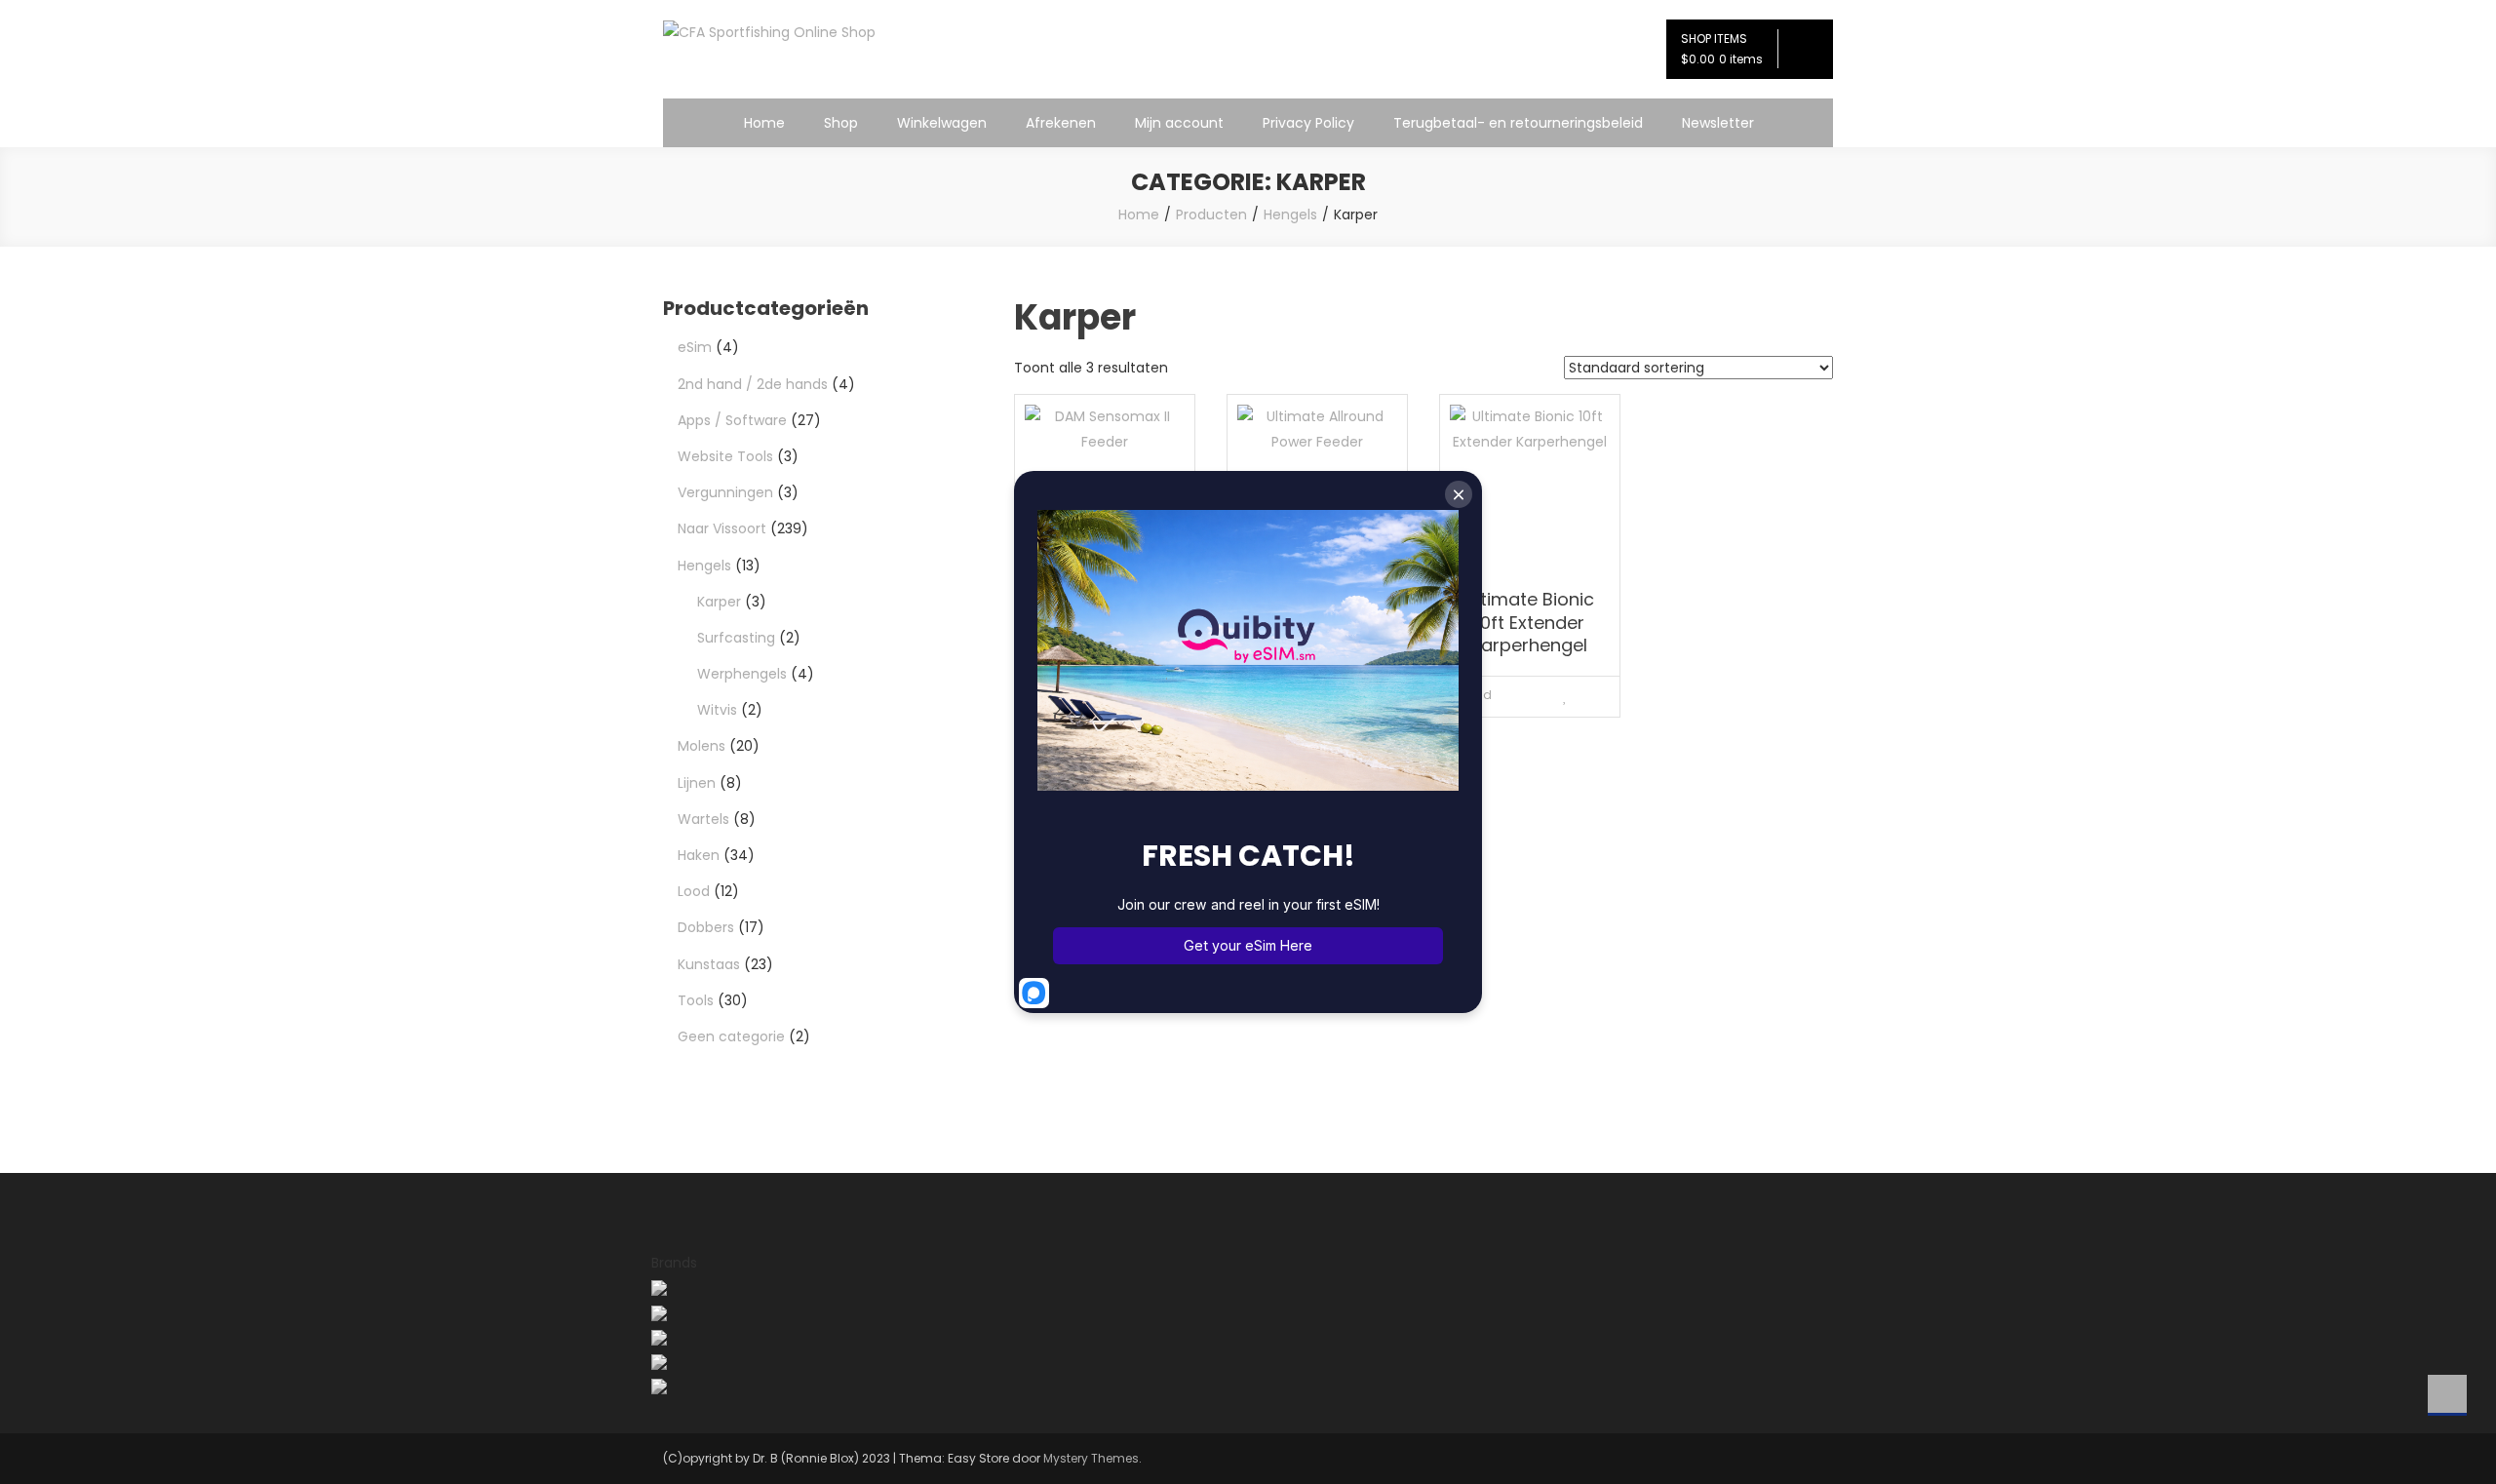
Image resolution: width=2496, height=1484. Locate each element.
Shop (841, 123)
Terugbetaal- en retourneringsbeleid (1518, 123)
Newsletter (1718, 123)
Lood (694, 891)
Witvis (717, 710)
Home (764, 123)
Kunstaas (709, 964)
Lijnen (697, 783)
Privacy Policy (1308, 123)
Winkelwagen (942, 123)
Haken (699, 855)
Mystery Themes (1091, 1458)
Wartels (703, 819)
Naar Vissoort (722, 528)
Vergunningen (725, 492)
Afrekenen (1061, 123)
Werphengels (742, 674)
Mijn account (1179, 123)
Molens (702, 746)
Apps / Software (732, 420)
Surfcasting (736, 638)
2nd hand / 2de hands (753, 384)
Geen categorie (731, 1036)
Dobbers (706, 927)
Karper (719, 602)
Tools (696, 1000)
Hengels (704, 566)
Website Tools (725, 456)
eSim (695, 347)
